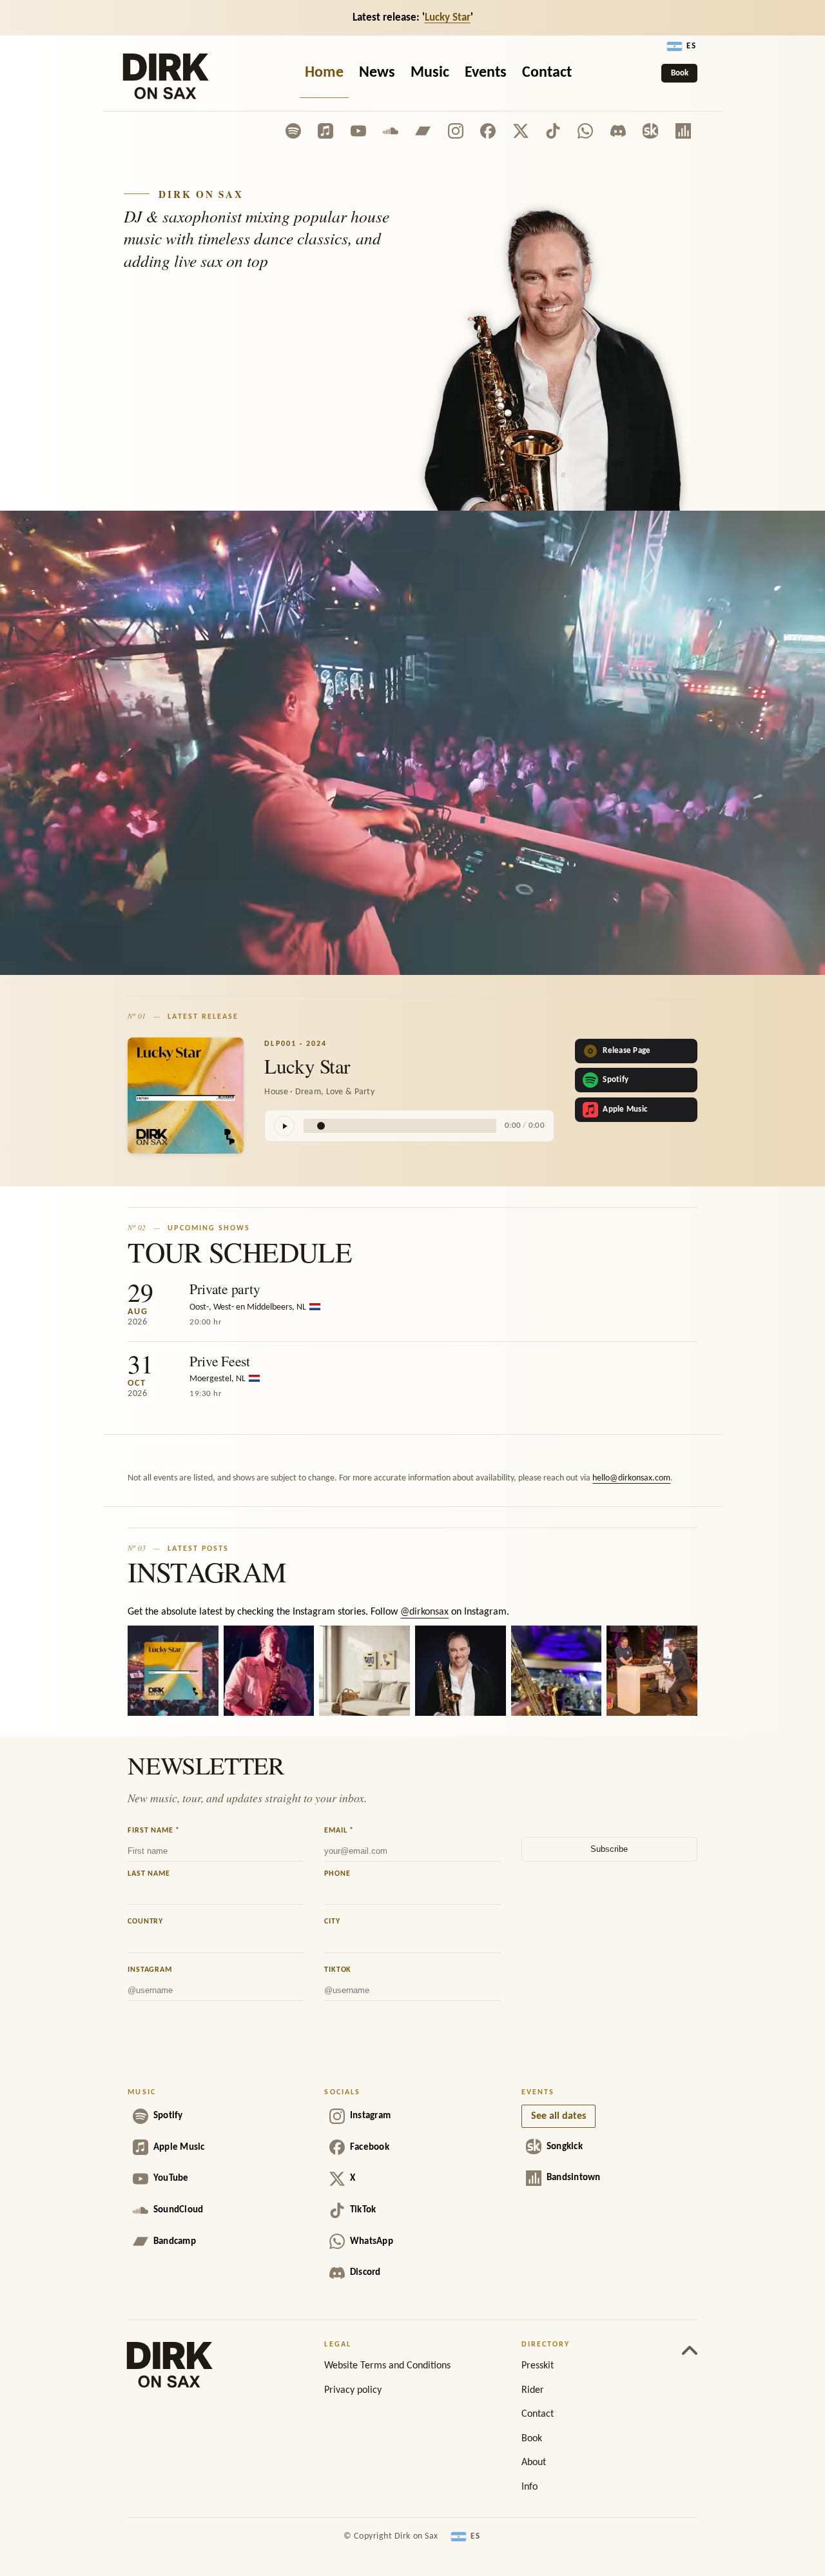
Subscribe (609, 1849)
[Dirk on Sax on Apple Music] (325, 131)
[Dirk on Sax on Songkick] (650, 131)
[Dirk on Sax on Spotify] (293, 131)
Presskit (538, 2366)
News (377, 73)
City (332, 1922)
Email (339, 1831)
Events (486, 73)
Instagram (150, 1970)
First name (154, 1831)
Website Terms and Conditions (387, 2366)
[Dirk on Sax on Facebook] (488, 131)
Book (680, 73)
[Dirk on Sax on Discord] (618, 131)
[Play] (284, 1126)
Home (324, 73)
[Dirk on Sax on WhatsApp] (585, 131)
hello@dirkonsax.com (631, 1478)
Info (529, 2487)
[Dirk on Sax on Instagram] (456, 131)
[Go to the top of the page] (690, 2348)
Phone (337, 1874)
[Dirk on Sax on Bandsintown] (683, 131)
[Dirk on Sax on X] (521, 131)
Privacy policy (353, 2390)
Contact (547, 73)
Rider (533, 2390)
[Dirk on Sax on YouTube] (358, 131)
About (534, 2463)
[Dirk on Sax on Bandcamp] (423, 131)
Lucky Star (448, 18)
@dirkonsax (424, 1612)
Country (145, 1922)
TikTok (338, 1970)
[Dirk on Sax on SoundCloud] (391, 131)
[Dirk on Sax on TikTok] (553, 131)
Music (430, 73)
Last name (149, 1874)
